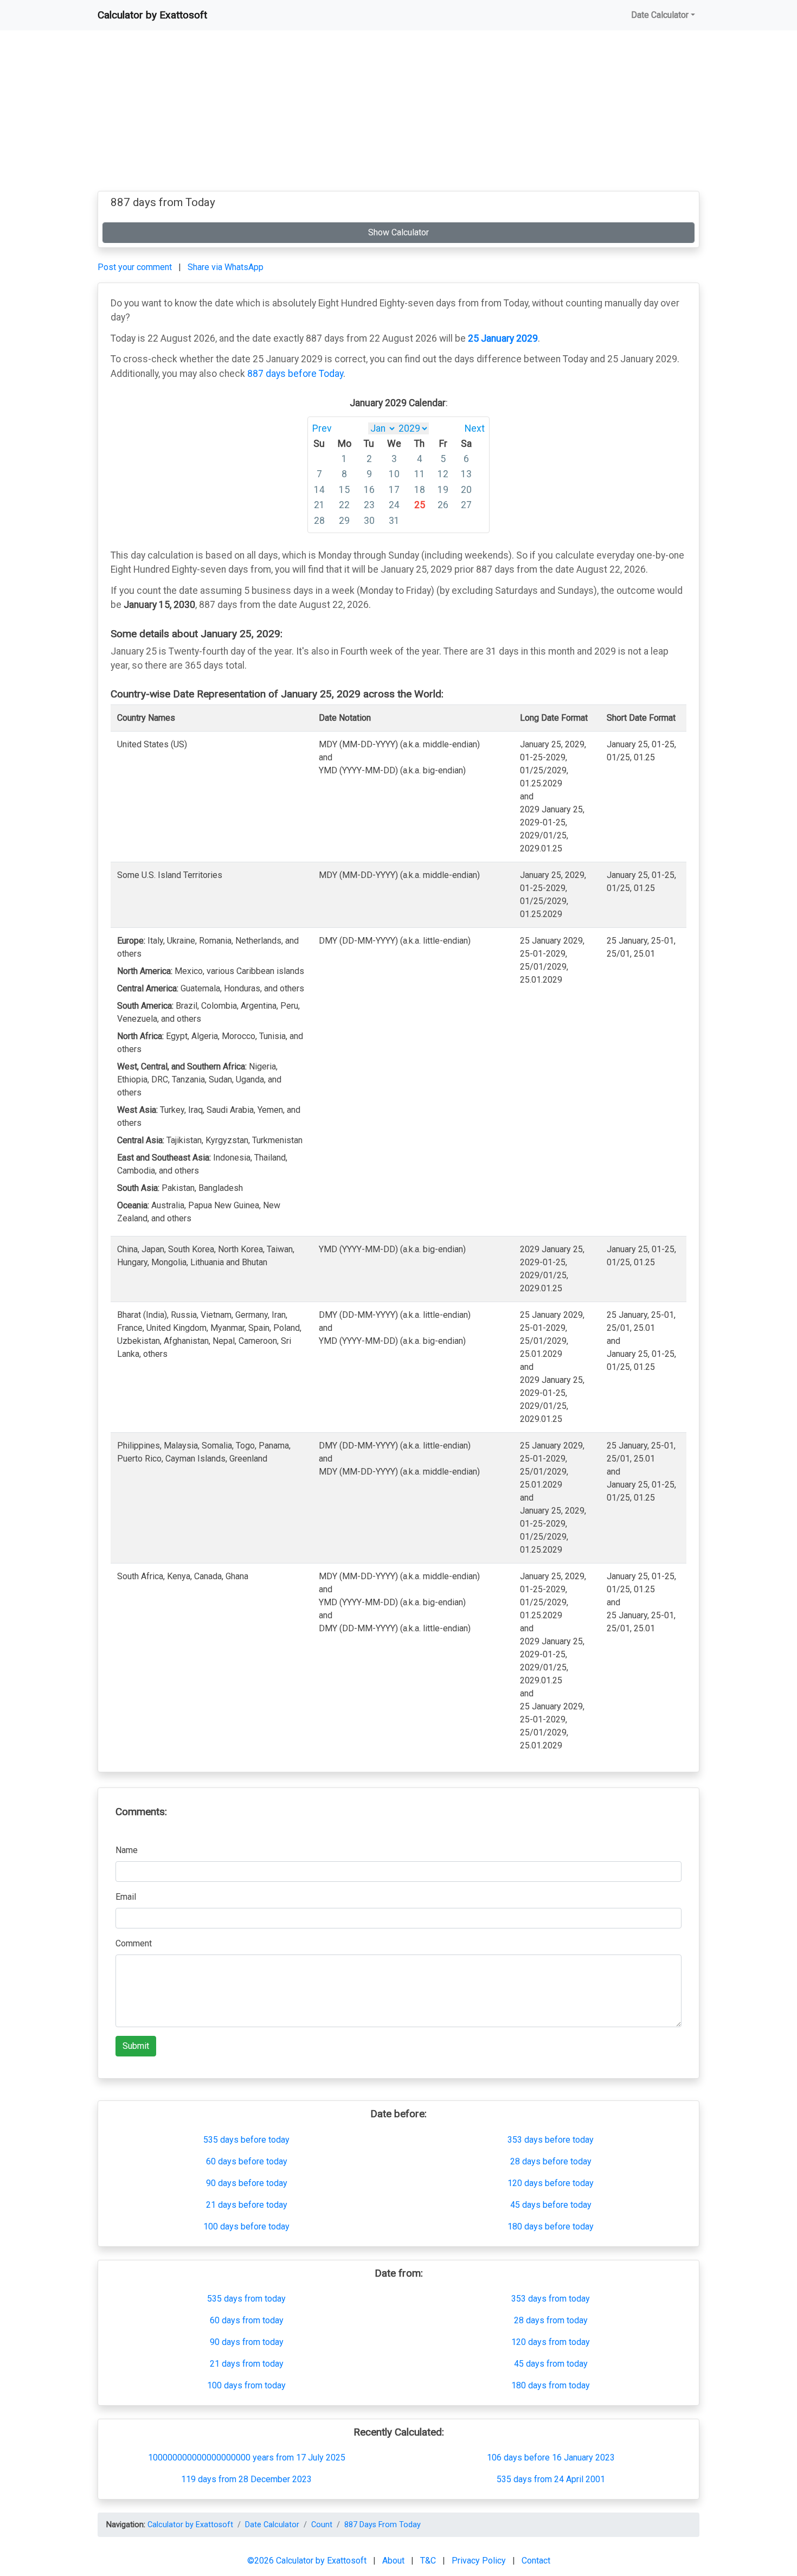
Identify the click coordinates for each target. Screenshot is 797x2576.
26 (443, 505)
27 (466, 505)
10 (394, 474)
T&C (429, 2561)
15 (344, 490)
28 (319, 521)
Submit (136, 2046)
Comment (134, 1943)
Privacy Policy (480, 2561)
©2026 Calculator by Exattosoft (308, 2561)
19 (443, 490)
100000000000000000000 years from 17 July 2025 (247, 2458)
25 (420, 505)
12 (443, 474)
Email (126, 1897)
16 (369, 490)
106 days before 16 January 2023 (551, 2458)
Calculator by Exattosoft (152, 15)
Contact (536, 2561)
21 (319, 505)
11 (420, 474)
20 (466, 490)
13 (466, 474)
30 (369, 521)
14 (319, 490)
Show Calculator (398, 232)
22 (344, 505)
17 (394, 490)
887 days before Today (295, 374)
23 (369, 505)
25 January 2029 (503, 338)
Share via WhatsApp (226, 267)
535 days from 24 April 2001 (551, 2479)
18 (420, 490)
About (394, 2561)
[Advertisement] (398, 115)
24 (394, 505)
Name (127, 1850)
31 (394, 521)
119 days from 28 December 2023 (246, 2479)
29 (344, 521)
